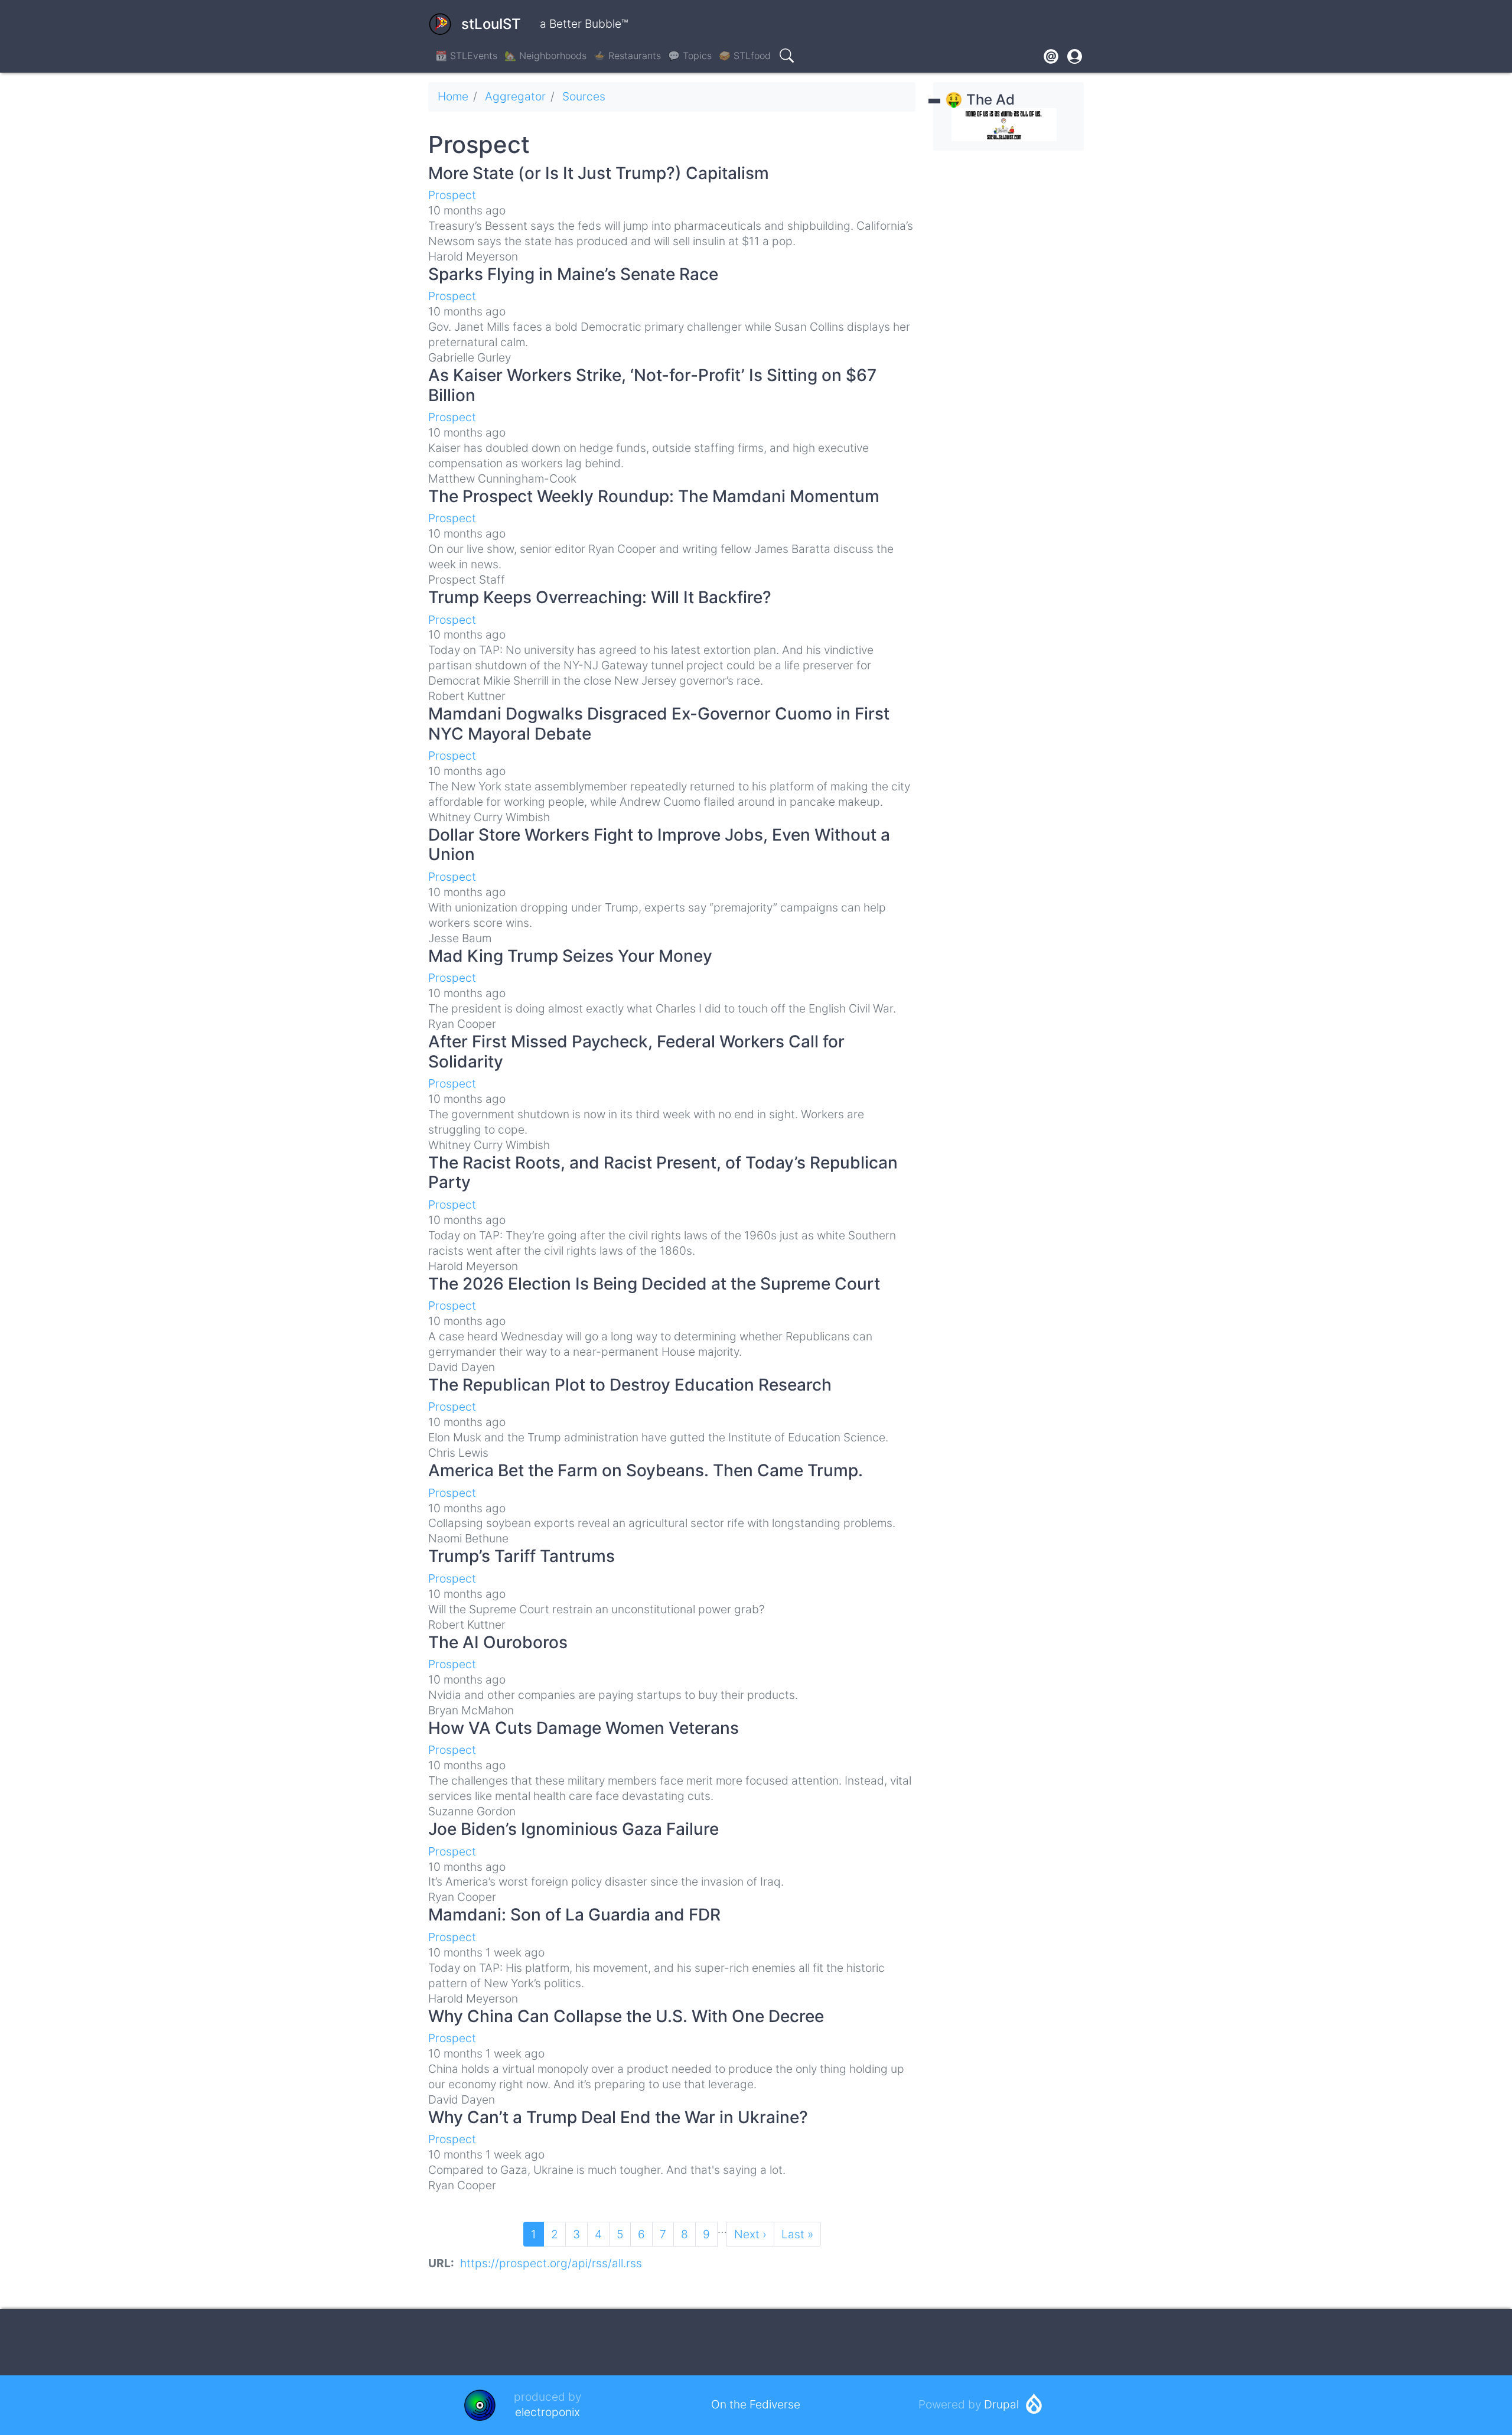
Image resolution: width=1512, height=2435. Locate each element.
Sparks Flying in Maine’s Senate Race (573, 274)
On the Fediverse (756, 2404)
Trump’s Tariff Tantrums (522, 1556)
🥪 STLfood (745, 56)
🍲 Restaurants (627, 56)
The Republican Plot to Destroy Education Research (630, 1385)
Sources (584, 96)
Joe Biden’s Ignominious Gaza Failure (573, 1829)
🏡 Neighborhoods (545, 56)
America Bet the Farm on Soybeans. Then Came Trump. (646, 1470)
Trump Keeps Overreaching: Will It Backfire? (600, 597)
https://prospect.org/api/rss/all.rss (551, 2263)
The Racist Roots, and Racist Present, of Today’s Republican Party (663, 1173)
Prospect (452, 195)
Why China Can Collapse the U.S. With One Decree (626, 2016)
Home (453, 96)
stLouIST (491, 24)
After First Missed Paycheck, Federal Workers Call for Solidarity (636, 1052)
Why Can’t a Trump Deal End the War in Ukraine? (618, 2117)
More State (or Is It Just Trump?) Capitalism (599, 173)
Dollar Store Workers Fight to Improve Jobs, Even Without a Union (659, 845)
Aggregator (515, 96)
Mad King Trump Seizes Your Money (570, 956)
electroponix (548, 2412)
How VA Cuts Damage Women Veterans (584, 1728)
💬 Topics (690, 56)
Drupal (1001, 2404)
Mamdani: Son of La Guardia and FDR (574, 1915)
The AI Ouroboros (498, 1642)
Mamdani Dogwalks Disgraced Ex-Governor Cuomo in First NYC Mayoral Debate (659, 724)
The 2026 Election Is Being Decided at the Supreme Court (654, 1284)
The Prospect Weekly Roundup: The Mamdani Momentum (654, 496)
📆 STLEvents (466, 56)
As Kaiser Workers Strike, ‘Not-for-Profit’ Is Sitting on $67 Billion (652, 385)
